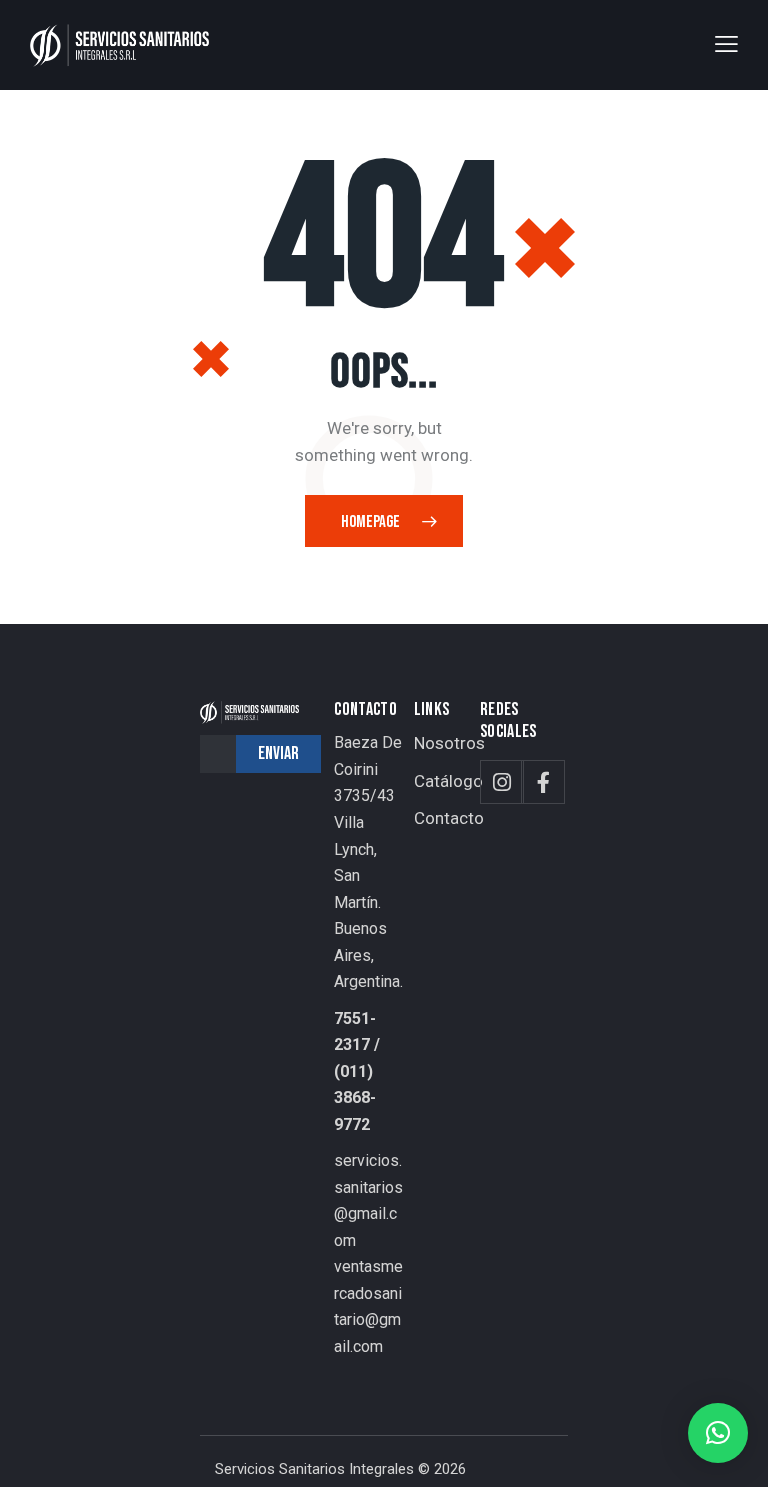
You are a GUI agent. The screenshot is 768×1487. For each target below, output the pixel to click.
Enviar (278, 753)
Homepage (370, 522)
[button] (726, 44)
